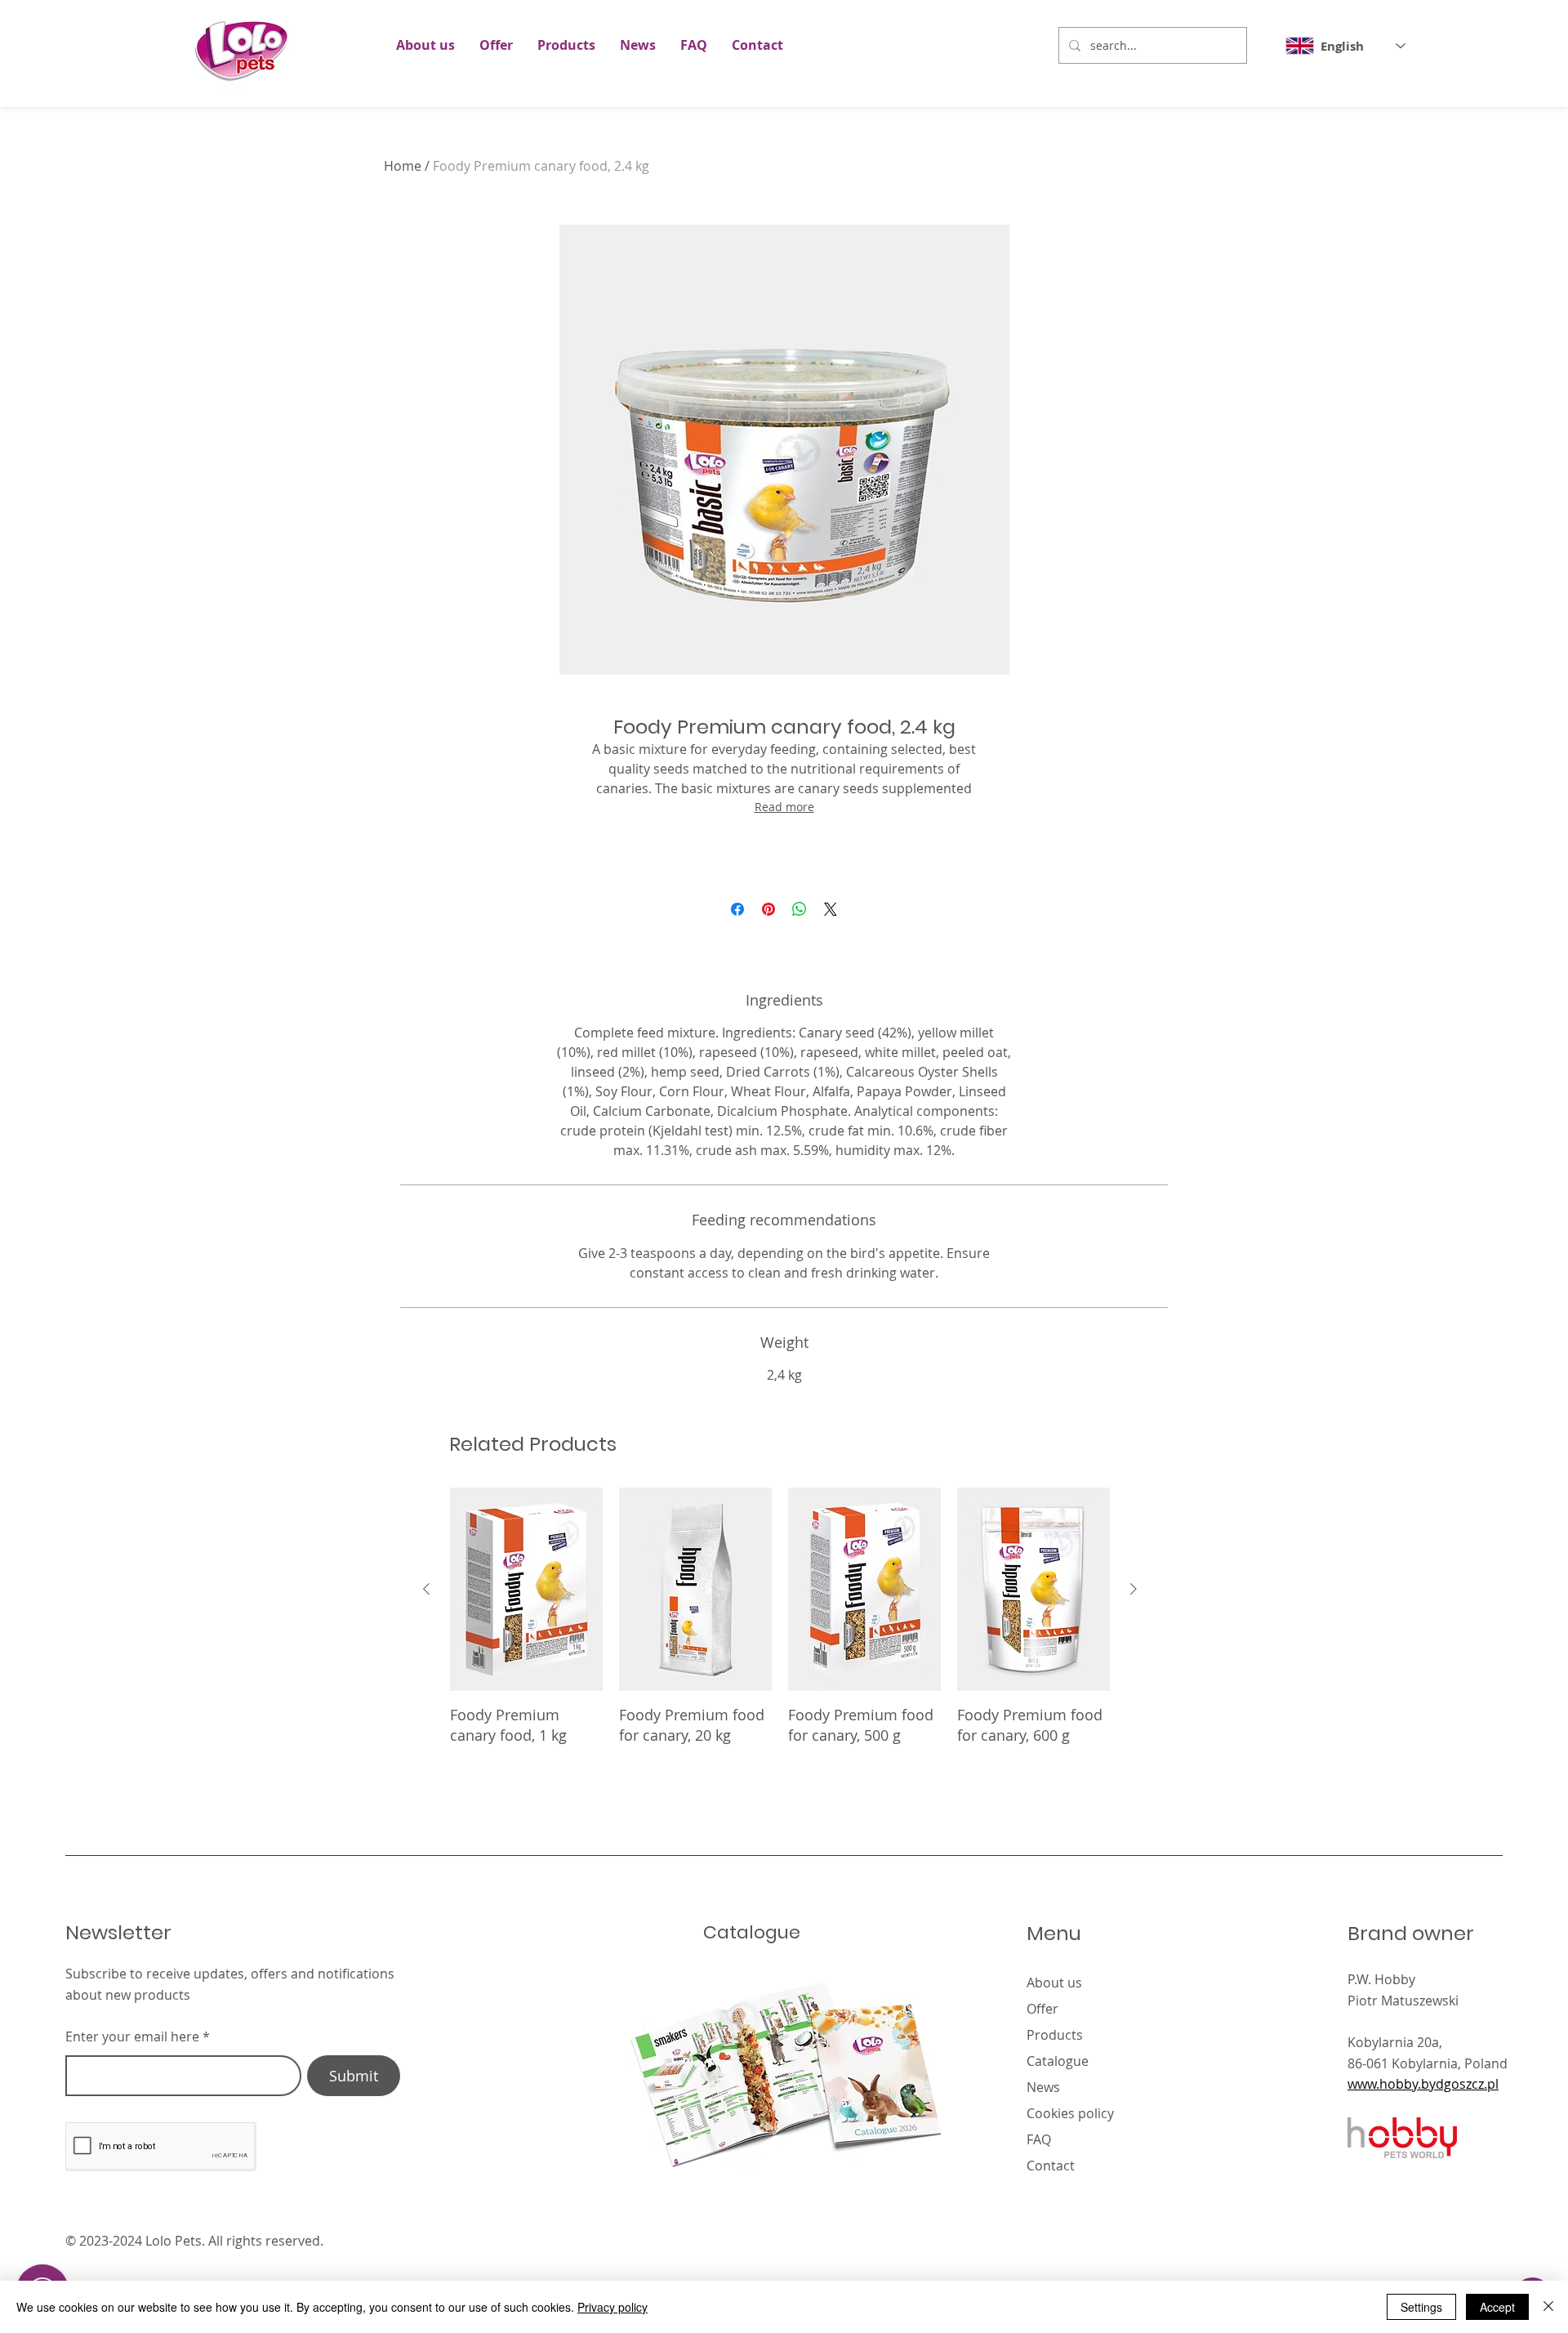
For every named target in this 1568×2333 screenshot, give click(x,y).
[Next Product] (1134, 1589)
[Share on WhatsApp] (800, 909)
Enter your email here (132, 2036)
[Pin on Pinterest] (768, 909)
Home (403, 166)
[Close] (1548, 2307)
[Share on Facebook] (737, 909)
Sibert (1310, 2241)
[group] (780, 1627)
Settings (1421, 2307)
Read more (784, 807)
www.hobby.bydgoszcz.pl (1423, 2084)
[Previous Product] (426, 1589)
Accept (1497, 2307)
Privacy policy (612, 2307)
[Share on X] (831, 909)
